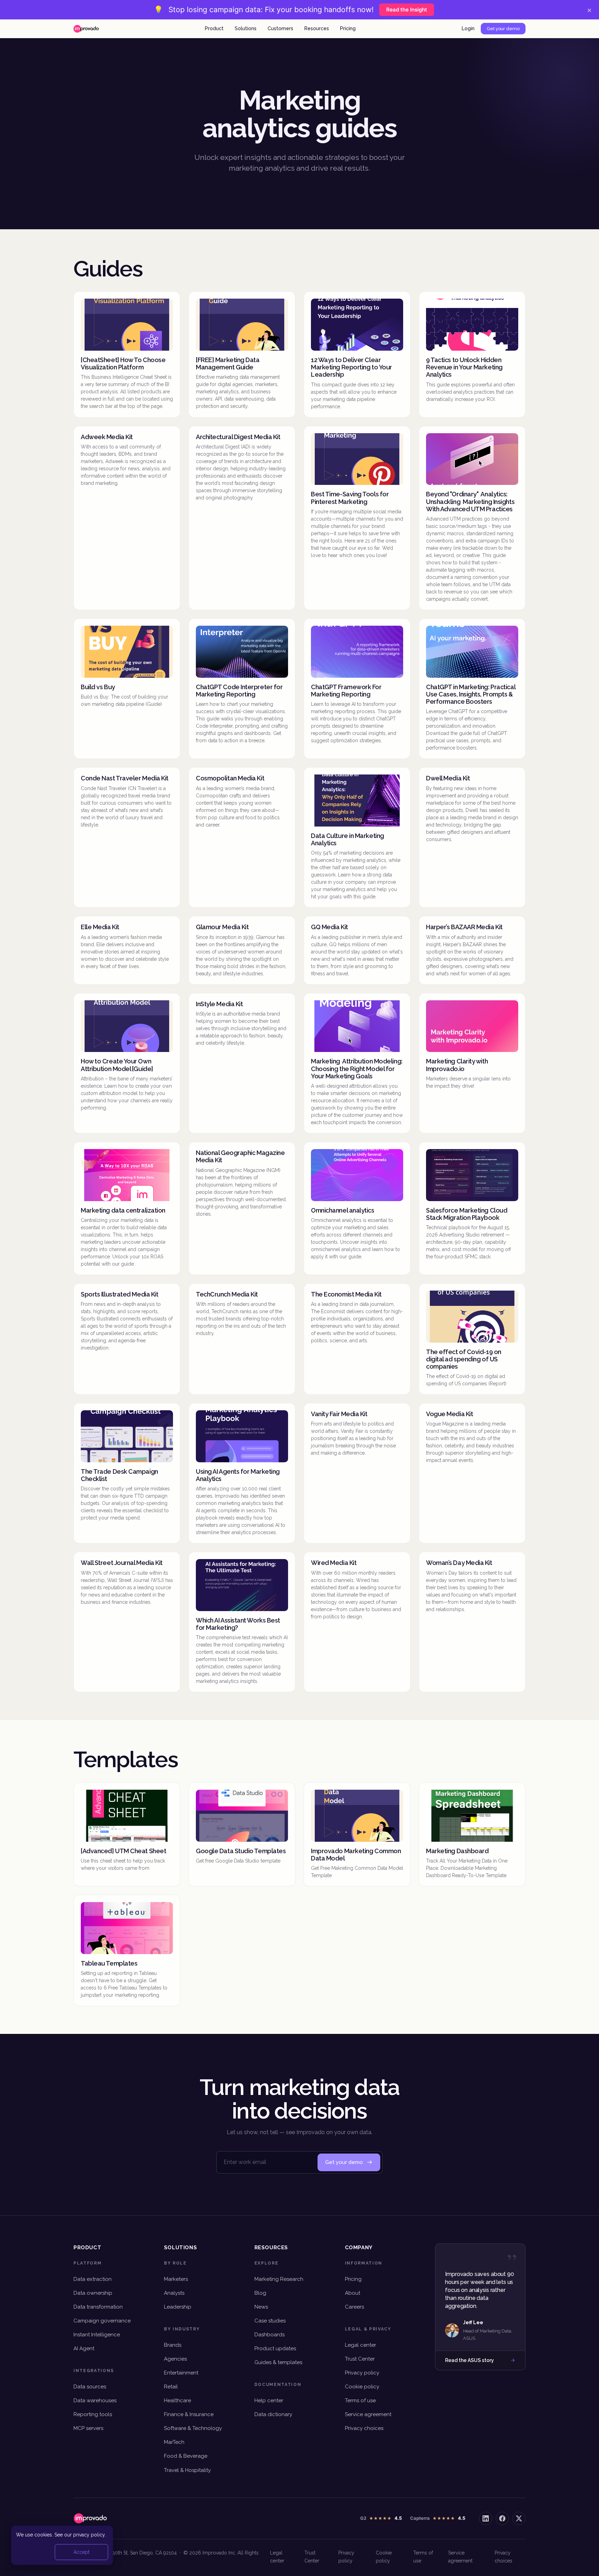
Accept (81, 2552)
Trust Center (360, 2359)
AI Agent (84, 2348)
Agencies (175, 2359)
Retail (171, 2387)
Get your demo (503, 29)
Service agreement (368, 2414)
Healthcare (177, 2400)
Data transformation (98, 2307)
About (353, 2293)
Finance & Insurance (189, 2414)
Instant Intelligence (97, 2335)
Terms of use (360, 2400)
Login (468, 28)
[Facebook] (502, 2518)
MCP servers (88, 2428)
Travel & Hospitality (187, 2470)
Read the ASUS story (470, 2360)
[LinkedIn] (486, 2518)
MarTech (174, 2442)
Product (214, 28)
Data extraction (93, 2279)
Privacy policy (362, 2373)
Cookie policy (362, 2387)
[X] (519, 2518)
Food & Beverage (186, 2456)
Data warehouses (95, 2400)
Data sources (90, 2387)
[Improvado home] (86, 29)
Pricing (348, 28)
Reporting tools (93, 2414)
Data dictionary (273, 2414)
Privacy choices (364, 2428)
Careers (354, 2307)
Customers (280, 28)
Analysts (174, 2293)
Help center (269, 2400)
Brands (173, 2345)
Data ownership (93, 2293)
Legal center (361, 2345)
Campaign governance (102, 2321)
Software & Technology (193, 2428)
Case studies (270, 2321)
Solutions (246, 28)
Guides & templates (278, 2362)
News (261, 2307)
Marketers (176, 2279)
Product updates (275, 2348)
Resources (317, 28)
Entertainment (181, 2373)
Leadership (178, 2307)
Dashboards (270, 2335)
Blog (260, 2293)
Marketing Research (279, 2279)
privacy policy (89, 2535)
